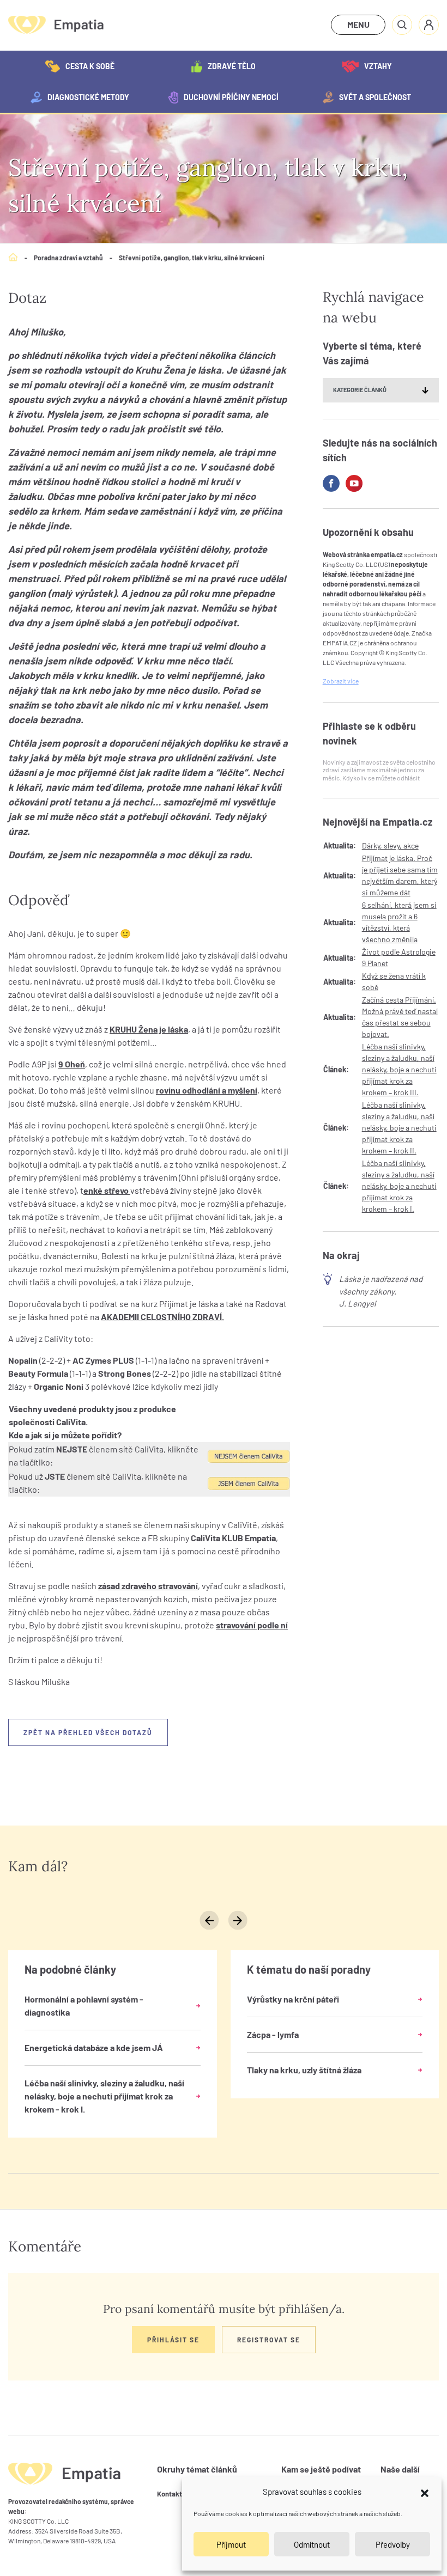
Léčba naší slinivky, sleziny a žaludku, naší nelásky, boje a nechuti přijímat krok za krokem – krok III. (399, 1069)
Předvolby (393, 2544)
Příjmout (231, 2544)
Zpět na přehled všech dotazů (88, 1732)
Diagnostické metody (88, 97)
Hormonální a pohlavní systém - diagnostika (84, 2006)
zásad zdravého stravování (148, 1586)
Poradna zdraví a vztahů (68, 258)
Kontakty (171, 2494)
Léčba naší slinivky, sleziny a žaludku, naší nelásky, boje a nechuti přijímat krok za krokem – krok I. (399, 1186)
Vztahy (378, 66)
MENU (358, 24)
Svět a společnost (375, 97)
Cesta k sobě (90, 66)
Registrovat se (269, 2340)
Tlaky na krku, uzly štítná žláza (304, 2070)
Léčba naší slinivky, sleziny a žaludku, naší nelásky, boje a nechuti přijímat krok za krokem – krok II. (399, 1128)
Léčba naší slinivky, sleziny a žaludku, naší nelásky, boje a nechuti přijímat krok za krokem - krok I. (104, 2096)
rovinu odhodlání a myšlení (207, 1090)
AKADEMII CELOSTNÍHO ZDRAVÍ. (162, 1317)
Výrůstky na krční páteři (293, 1999)
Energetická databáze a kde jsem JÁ (94, 2047)
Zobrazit (341, 681)
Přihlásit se (173, 2340)
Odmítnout (312, 2544)
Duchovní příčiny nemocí (231, 97)
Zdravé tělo (232, 66)
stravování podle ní (252, 1625)
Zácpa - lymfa (273, 2034)
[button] (425, 2492)
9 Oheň (72, 1064)
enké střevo (107, 1190)
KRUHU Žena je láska (149, 1029)
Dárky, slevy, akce (390, 846)
